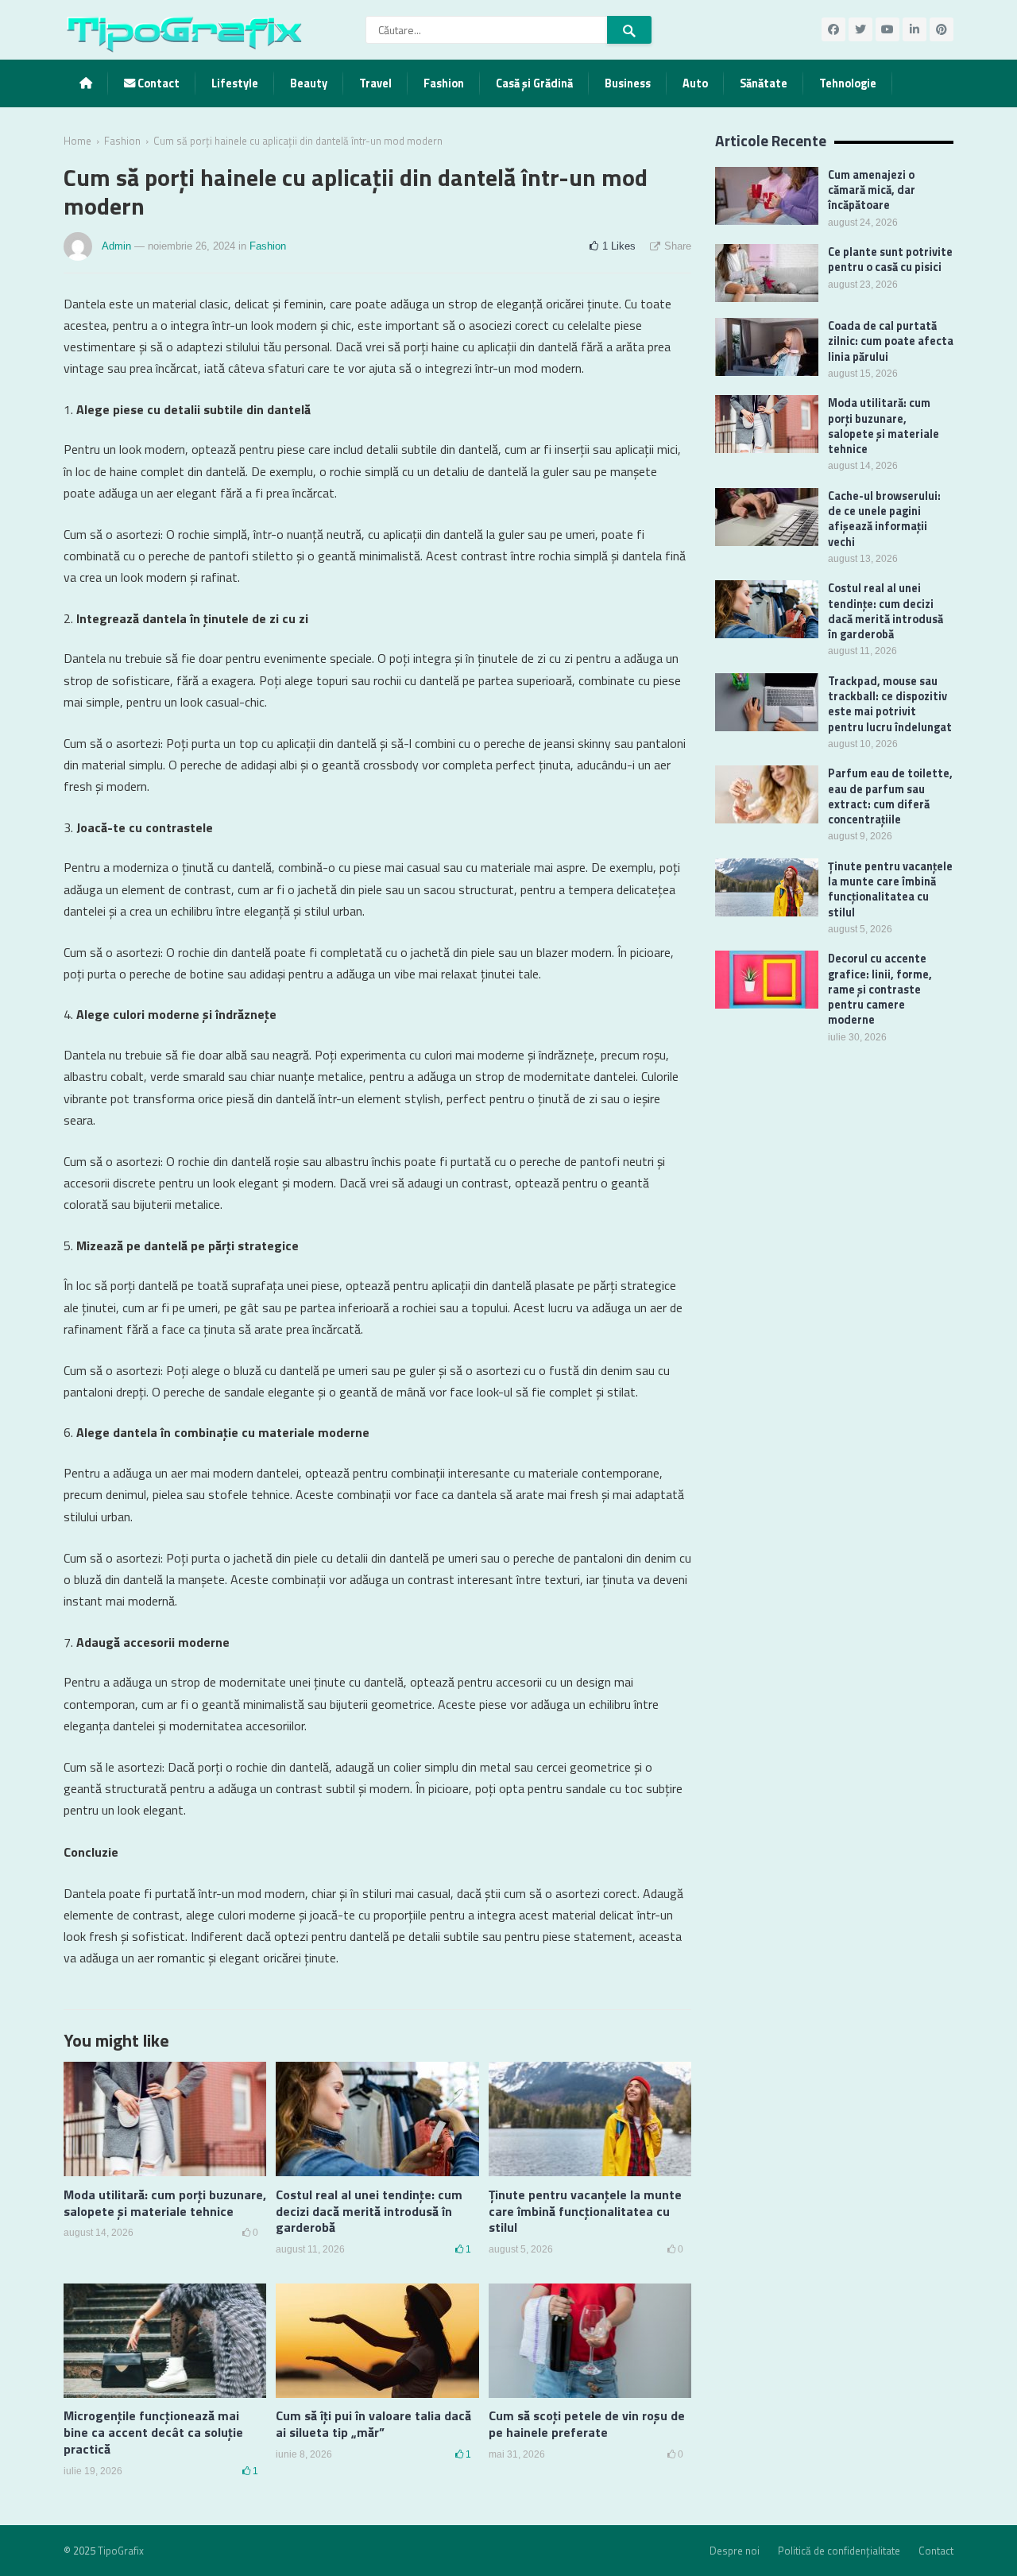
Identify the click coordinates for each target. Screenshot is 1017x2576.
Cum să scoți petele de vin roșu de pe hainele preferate (587, 2424)
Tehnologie (848, 83)
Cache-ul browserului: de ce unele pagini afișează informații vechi (884, 519)
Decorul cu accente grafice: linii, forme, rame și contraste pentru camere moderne (880, 989)
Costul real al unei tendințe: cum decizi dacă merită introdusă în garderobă (369, 2211)
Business (628, 83)
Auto (695, 83)
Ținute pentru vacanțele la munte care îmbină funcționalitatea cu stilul (585, 2211)
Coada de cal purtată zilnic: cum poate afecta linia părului (891, 341)
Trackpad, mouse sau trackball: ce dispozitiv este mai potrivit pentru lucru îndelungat (890, 704)
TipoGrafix (121, 2551)
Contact (157, 83)
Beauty (309, 83)
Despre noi (735, 2551)
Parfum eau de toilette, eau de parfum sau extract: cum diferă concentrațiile (890, 796)
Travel (375, 83)
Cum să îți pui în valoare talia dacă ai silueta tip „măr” (373, 2424)
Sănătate (764, 83)
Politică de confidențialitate (839, 2551)
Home (77, 141)
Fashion (444, 83)
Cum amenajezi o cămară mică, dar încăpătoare (872, 190)
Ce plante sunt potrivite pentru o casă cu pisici (890, 260)
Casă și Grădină (534, 83)
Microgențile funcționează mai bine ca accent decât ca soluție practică (153, 2432)
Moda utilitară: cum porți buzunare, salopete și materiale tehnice (165, 2203)
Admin (116, 246)
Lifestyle (235, 83)
